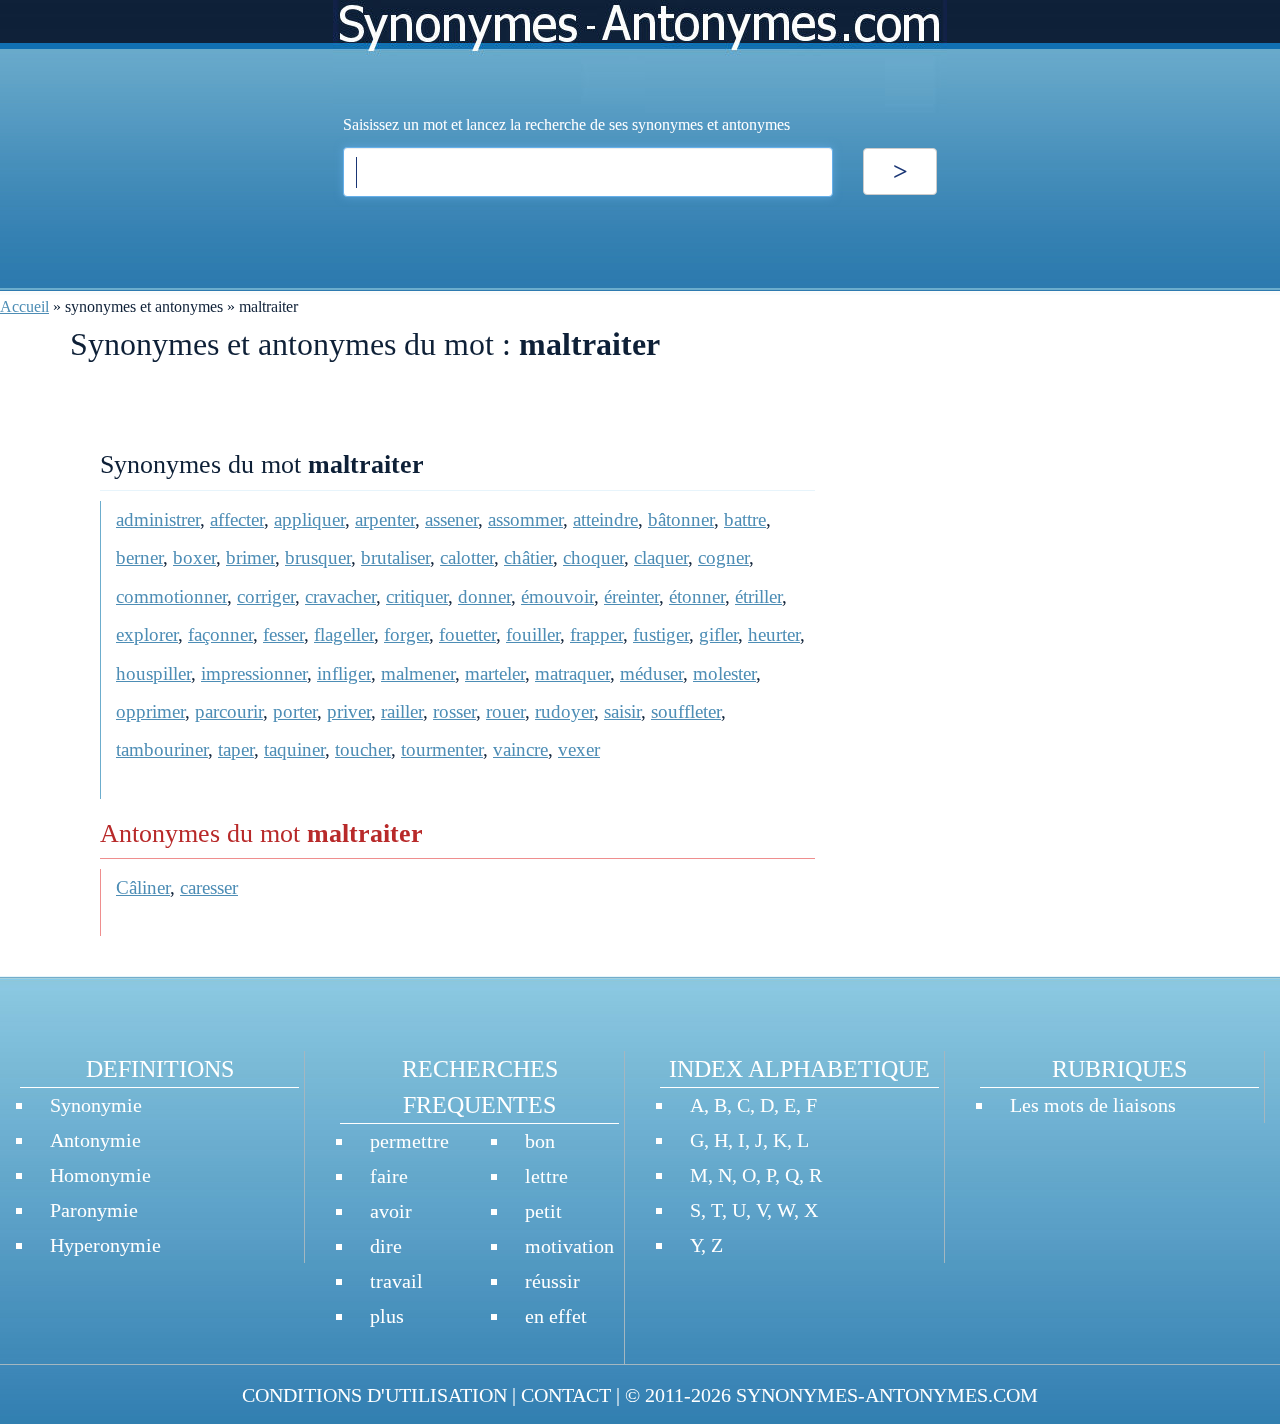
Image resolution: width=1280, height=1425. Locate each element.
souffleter (686, 711)
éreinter (631, 596)
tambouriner (162, 749)
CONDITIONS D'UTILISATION (374, 1395)
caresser (209, 887)
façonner (220, 634)
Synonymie (96, 1105)
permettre (409, 1141)
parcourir (229, 711)
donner (484, 596)
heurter (774, 634)
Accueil (24, 306)
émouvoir (557, 596)
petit (543, 1211)
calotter (467, 557)
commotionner (171, 596)
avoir (391, 1211)
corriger (266, 596)
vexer (579, 749)
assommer (525, 519)
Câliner (143, 887)
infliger (344, 673)
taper (236, 749)
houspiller (153, 673)
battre (745, 519)
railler (402, 711)
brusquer (318, 557)
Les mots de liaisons (1093, 1105)
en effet (556, 1316)
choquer (593, 557)
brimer (250, 557)
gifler (718, 634)
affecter (237, 519)
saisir (622, 711)
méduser (651, 673)
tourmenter (442, 749)
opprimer (150, 711)
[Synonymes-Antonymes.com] (640, 56)
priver (349, 711)
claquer (661, 557)
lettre (546, 1176)
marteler (495, 673)
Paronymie (94, 1210)
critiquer (417, 596)
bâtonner (681, 519)
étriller (758, 596)
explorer (147, 634)
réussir (552, 1281)
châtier (528, 557)
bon (540, 1141)
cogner (723, 557)
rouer (505, 711)
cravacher (340, 596)
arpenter (385, 519)
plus (387, 1316)
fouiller (533, 634)
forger (406, 634)
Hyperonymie (105, 1245)
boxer (194, 557)
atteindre (605, 519)
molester (724, 673)
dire (386, 1246)
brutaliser (395, 557)
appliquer (309, 519)
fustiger (661, 634)
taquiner (294, 749)
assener (451, 519)
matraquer (572, 673)
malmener (418, 673)
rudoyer (564, 711)
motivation (569, 1246)
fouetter (467, 634)
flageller (344, 634)
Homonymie (100, 1175)
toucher (363, 749)
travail (396, 1281)
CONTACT (566, 1395)
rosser (454, 711)
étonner (697, 596)
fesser (283, 634)
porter (295, 711)
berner (139, 557)
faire (389, 1176)
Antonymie (95, 1140)
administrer (158, 519)
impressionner (254, 673)
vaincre (520, 749)
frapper (596, 634)
